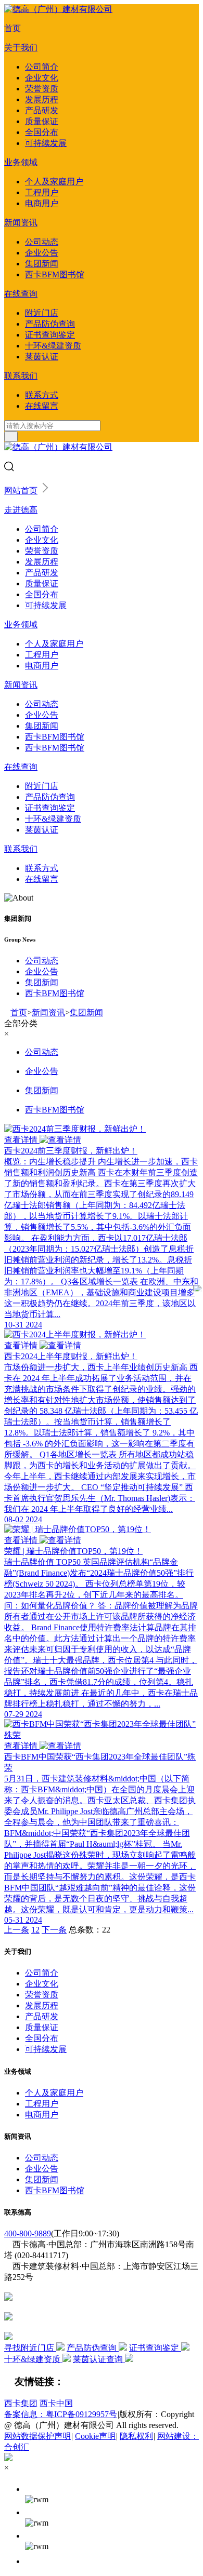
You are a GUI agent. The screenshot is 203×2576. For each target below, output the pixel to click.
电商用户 (42, 203)
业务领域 (21, 162)
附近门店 (42, 313)
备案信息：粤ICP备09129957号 (61, 2414)
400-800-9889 (28, 2233)
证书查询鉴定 (50, 335)
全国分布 (42, 132)
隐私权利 (136, 2436)
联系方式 (42, 395)
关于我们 (21, 48)
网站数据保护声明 (37, 2436)
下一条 (54, 1930)
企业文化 (42, 78)
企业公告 (42, 253)
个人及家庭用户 (54, 182)
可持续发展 (46, 143)
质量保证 (42, 121)
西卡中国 (56, 2403)
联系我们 (21, 376)
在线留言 (42, 406)
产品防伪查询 (50, 324)
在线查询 (21, 294)
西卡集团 (21, 2403)
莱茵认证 (42, 357)
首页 (12, 28)
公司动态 (42, 242)
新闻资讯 (21, 223)
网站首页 (21, 491)
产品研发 (42, 110)
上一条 (17, 1930)
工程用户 (42, 192)
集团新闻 (42, 264)
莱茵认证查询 (99, 2359)
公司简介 (42, 67)
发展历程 (42, 99)
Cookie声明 (95, 2436)
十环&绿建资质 (53, 346)
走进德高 (21, 510)
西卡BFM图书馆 (55, 274)
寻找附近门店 (30, 2348)
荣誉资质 (42, 89)
